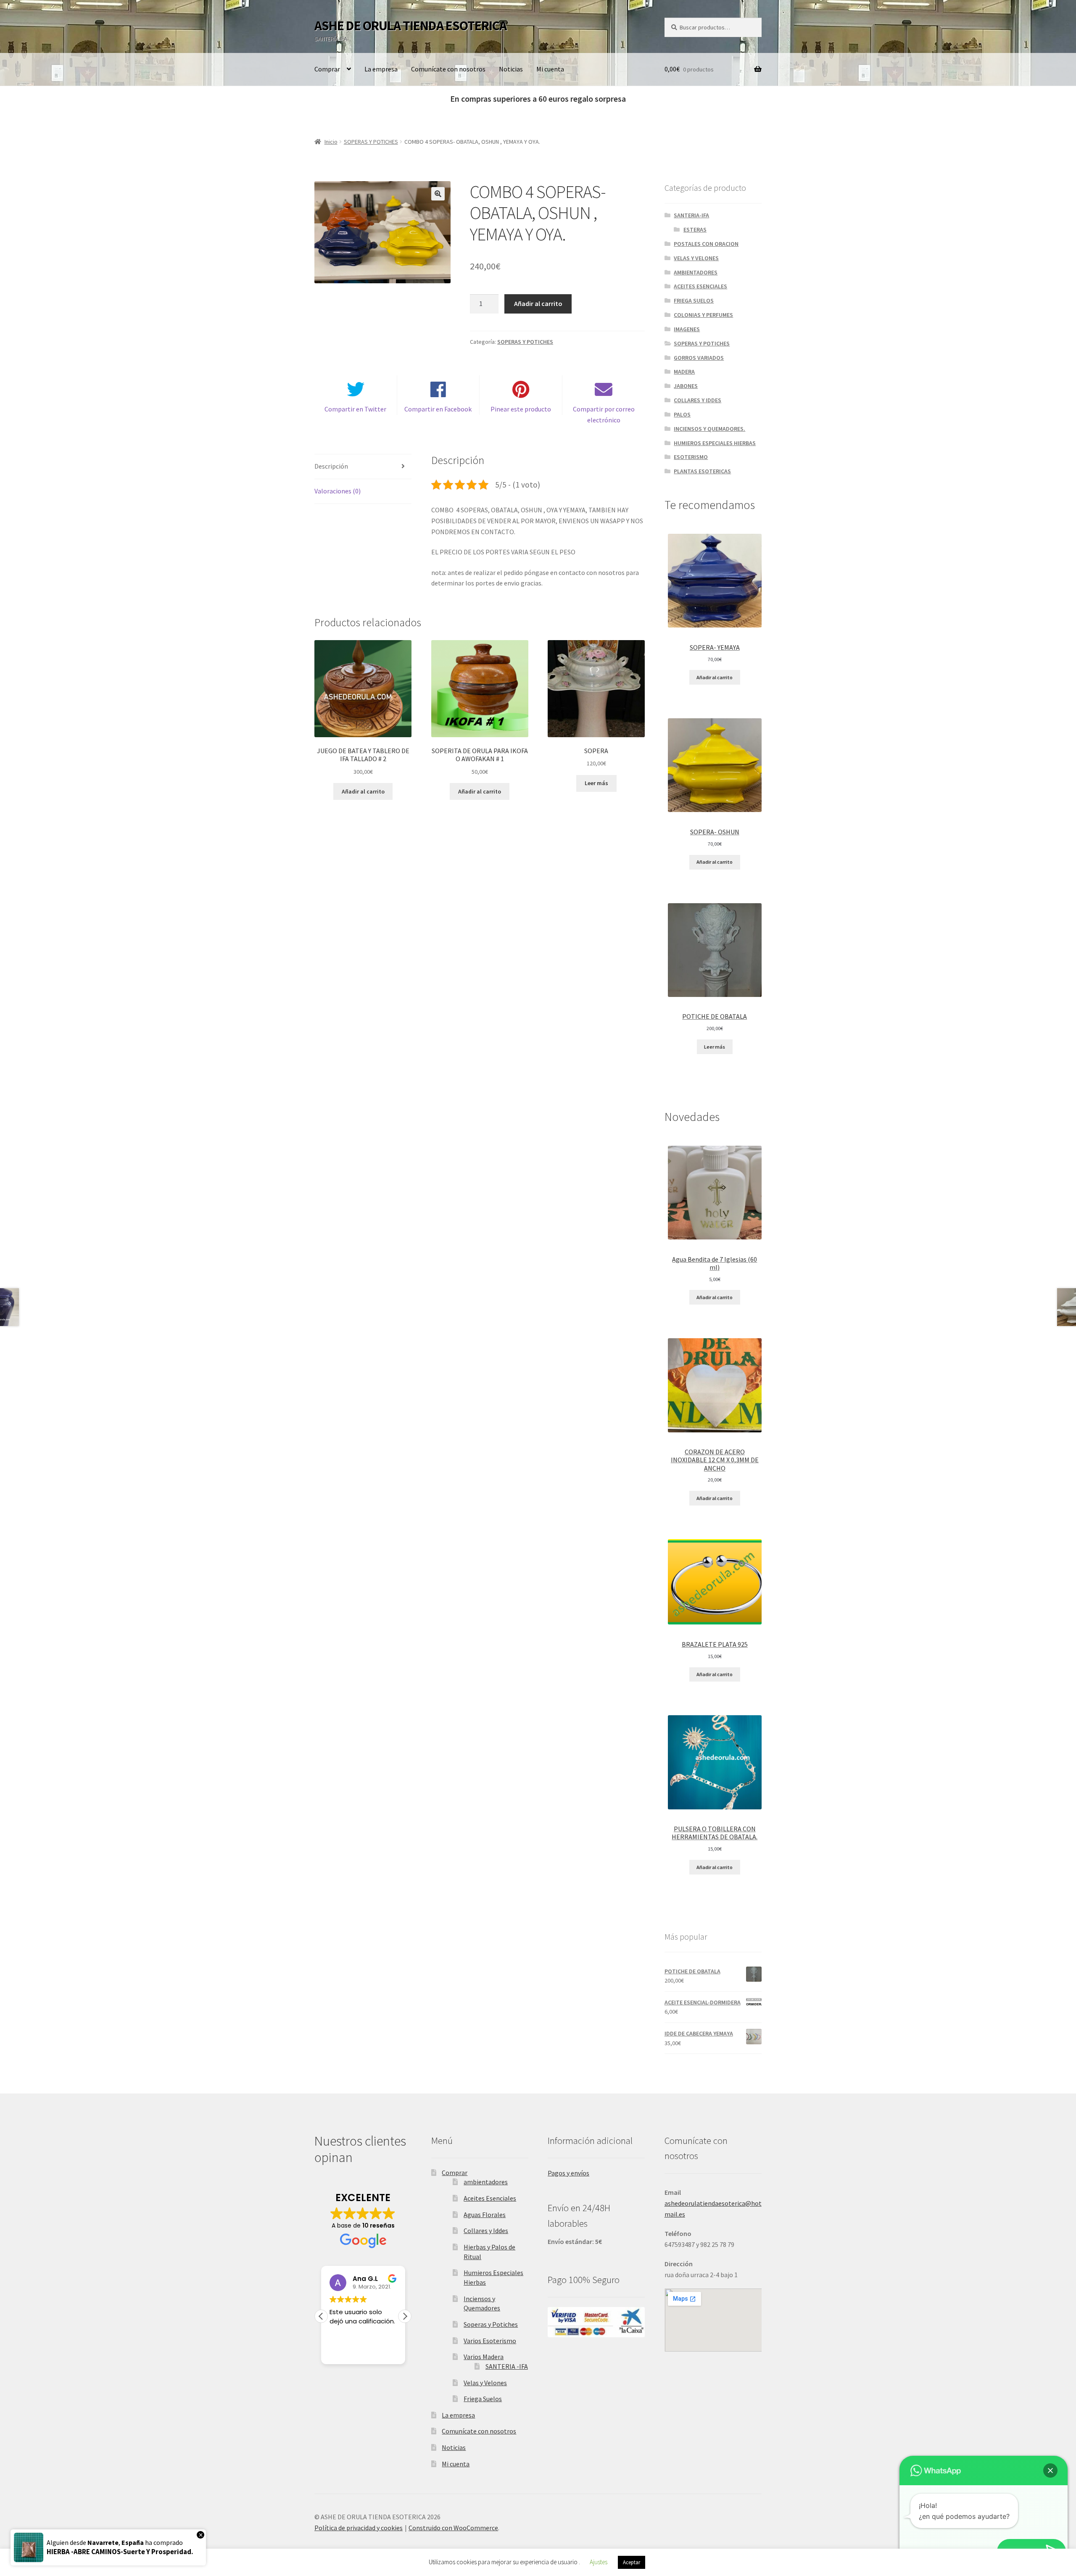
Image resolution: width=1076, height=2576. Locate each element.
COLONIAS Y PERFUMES (703, 315)
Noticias (511, 69)
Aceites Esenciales (490, 2198)
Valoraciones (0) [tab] (338, 491)
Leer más (596, 783)
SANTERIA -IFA (507, 2366)
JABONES (686, 386)
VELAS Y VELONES (696, 258)
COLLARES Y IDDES (698, 400)
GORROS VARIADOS (699, 358)
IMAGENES (687, 329)
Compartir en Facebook (438, 409)
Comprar (327, 69)
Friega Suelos (483, 2399)
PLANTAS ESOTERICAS (702, 471)
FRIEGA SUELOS (694, 301)
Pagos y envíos (568, 2173)
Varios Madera (484, 2357)
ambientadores (486, 2182)
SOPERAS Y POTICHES (371, 142)
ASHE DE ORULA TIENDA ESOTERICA (410, 26)
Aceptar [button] (632, 2562)
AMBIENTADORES (696, 272)
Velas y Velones (485, 2383)
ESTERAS (695, 229)
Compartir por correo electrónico (604, 414)
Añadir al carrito (538, 303)
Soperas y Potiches (491, 2324)
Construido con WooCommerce (453, 2528)
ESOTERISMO (691, 457)
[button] (438, 194)
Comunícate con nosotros (448, 69)
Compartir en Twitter (355, 409)
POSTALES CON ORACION (706, 244)
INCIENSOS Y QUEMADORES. (709, 429)
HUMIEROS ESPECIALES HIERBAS (715, 443)
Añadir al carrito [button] (363, 791)
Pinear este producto (521, 409)
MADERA (684, 372)
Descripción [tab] (331, 466)
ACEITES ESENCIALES (700, 286)
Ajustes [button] (599, 2562)
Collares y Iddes (486, 2231)
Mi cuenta (550, 69)
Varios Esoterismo (490, 2341)
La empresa (381, 69)
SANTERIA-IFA (691, 215)
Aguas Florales (485, 2215)
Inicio (331, 142)
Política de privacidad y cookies (359, 2528)
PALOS (682, 414)
